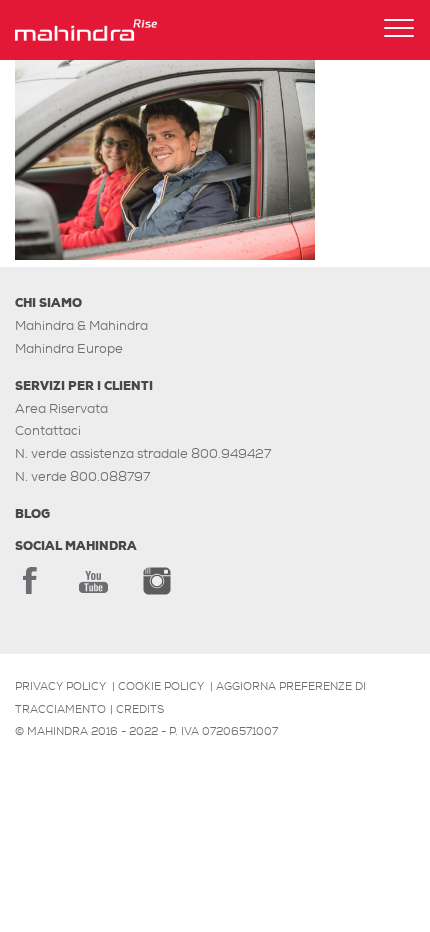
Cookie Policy (161, 686)
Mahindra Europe (69, 348)
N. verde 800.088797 (82, 476)
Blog (32, 514)
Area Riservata (61, 408)
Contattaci (48, 430)
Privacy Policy (60, 686)
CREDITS (140, 709)
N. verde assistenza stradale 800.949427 (143, 453)
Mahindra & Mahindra (81, 325)
